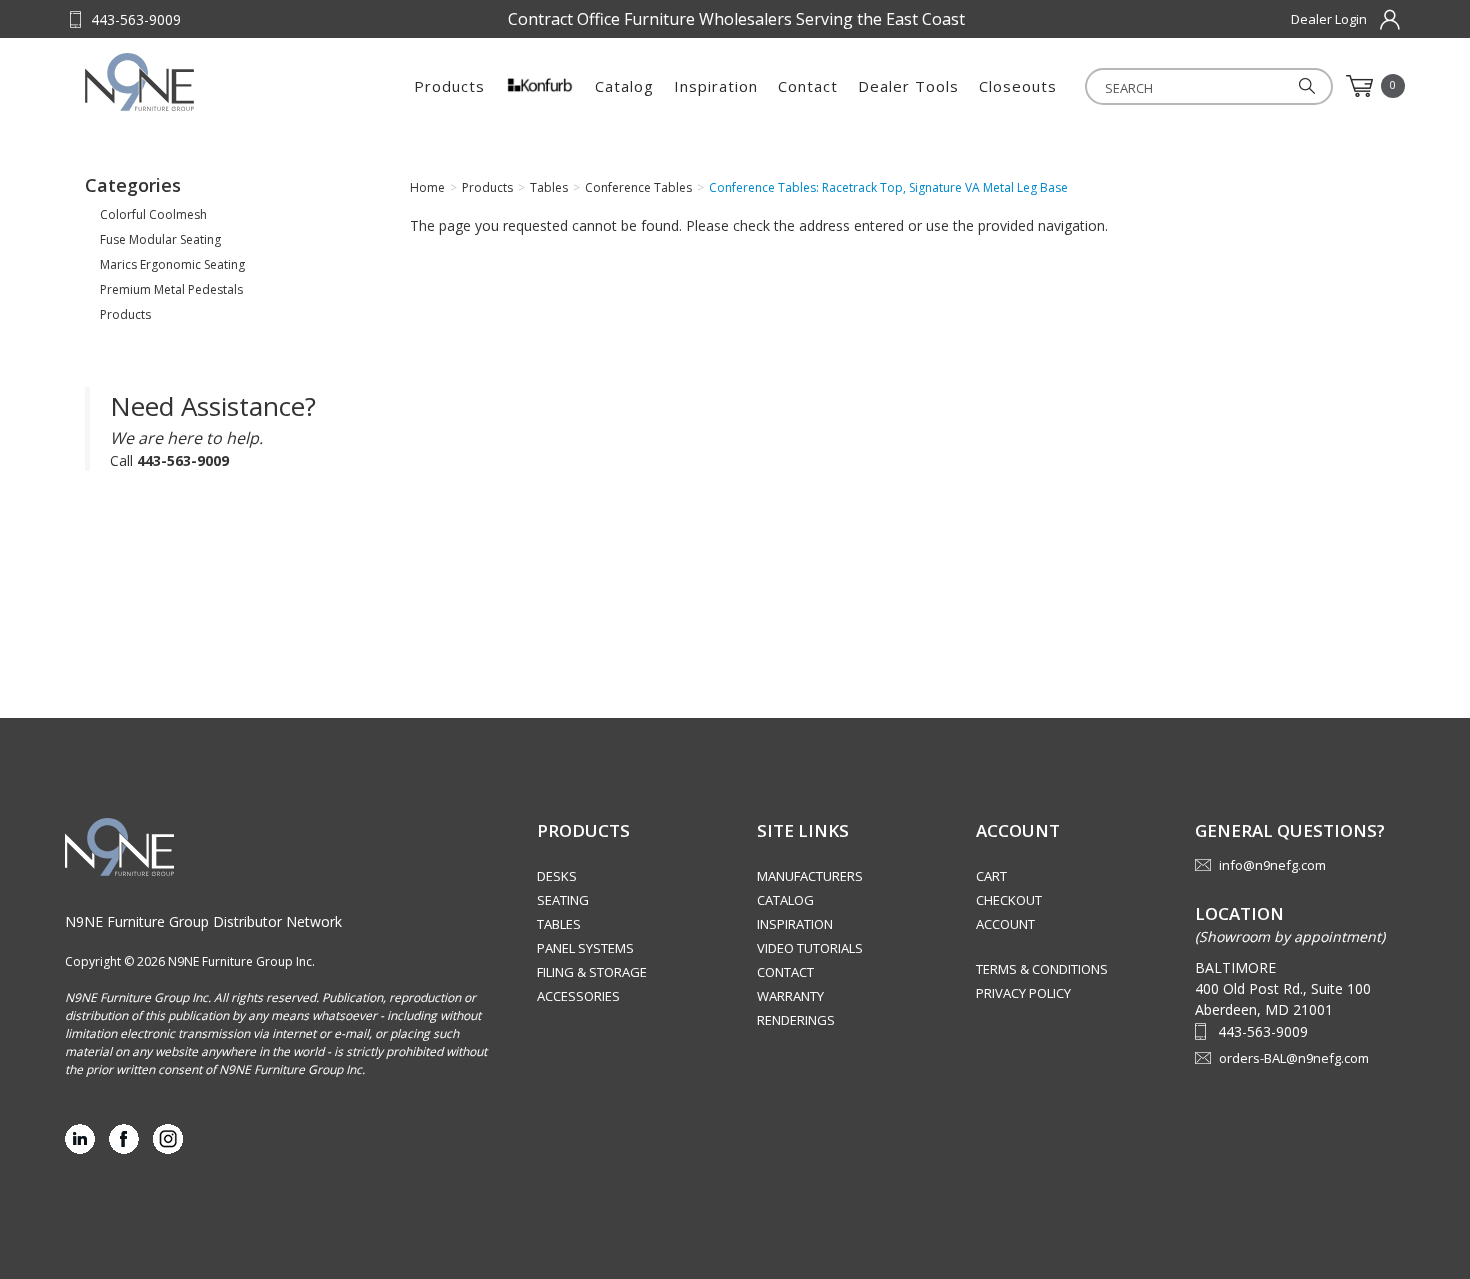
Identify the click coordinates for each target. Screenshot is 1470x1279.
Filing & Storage (592, 972)
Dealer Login (1329, 19)
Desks (557, 876)
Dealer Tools (908, 86)
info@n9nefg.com (1272, 865)
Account (1005, 924)
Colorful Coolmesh (153, 214)
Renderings (796, 1020)
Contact (808, 86)
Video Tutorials (810, 948)
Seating (563, 900)
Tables (559, 924)
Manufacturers (810, 876)
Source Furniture (183, 82)
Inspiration (716, 86)
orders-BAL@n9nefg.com (1294, 1058)
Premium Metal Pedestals (171, 289)
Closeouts (1018, 86)
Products (449, 86)
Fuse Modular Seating (160, 239)
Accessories (578, 996)
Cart (991, 876)
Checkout (1009, 900)
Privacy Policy (1023, 993)
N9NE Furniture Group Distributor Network (203, 921)
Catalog (624, 86)
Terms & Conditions (1042, 969)
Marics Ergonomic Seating (172, 264)
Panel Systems (585, 948)
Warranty (790, 996)
